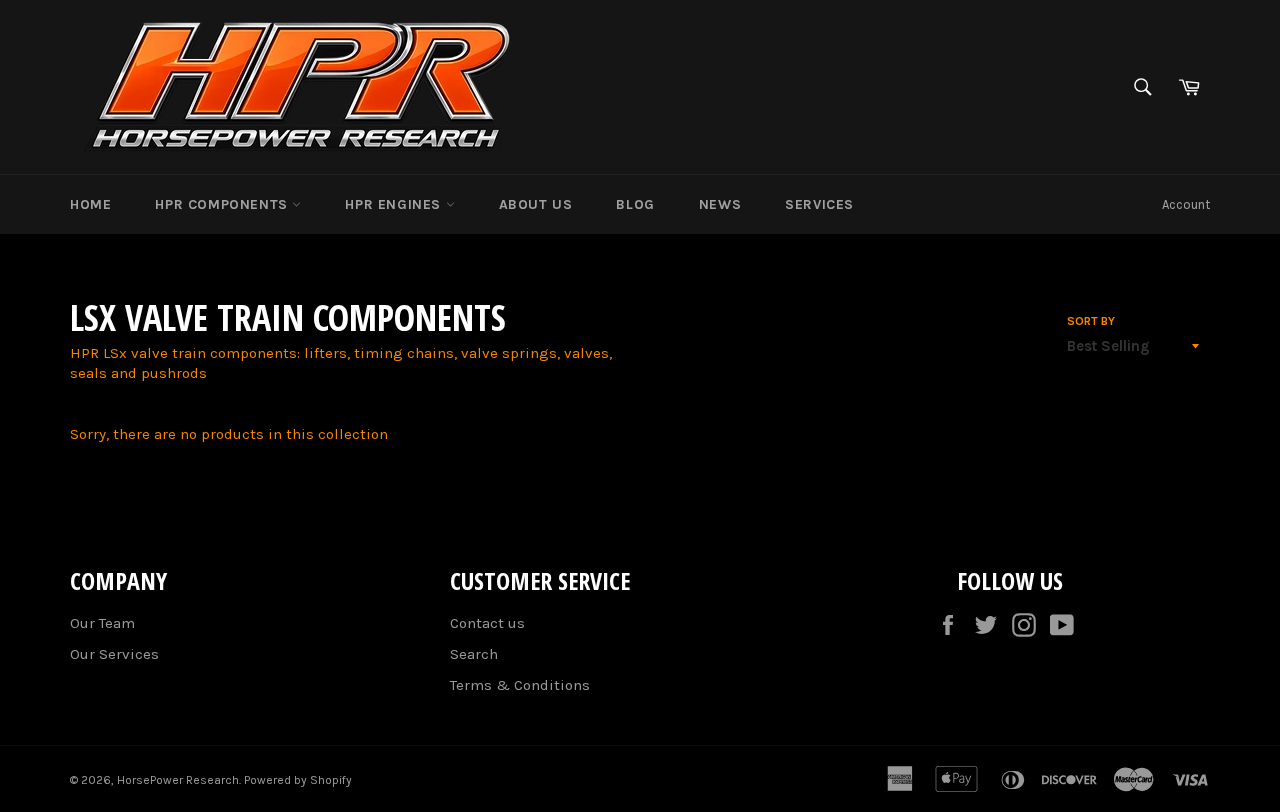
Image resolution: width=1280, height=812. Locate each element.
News (720, 204)
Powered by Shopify (298, 780)
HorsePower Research (178, 780)
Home (90, 204)
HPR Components (223, 204)
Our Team (102, 623)
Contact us (487, 623)
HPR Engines (395, 204)
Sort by (1091, 321)
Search (474, 654)
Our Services (114, 654)
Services (819, 204)
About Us (536, 204)
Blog (635, 204)
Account (1186, 204)
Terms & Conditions (520, 685)
